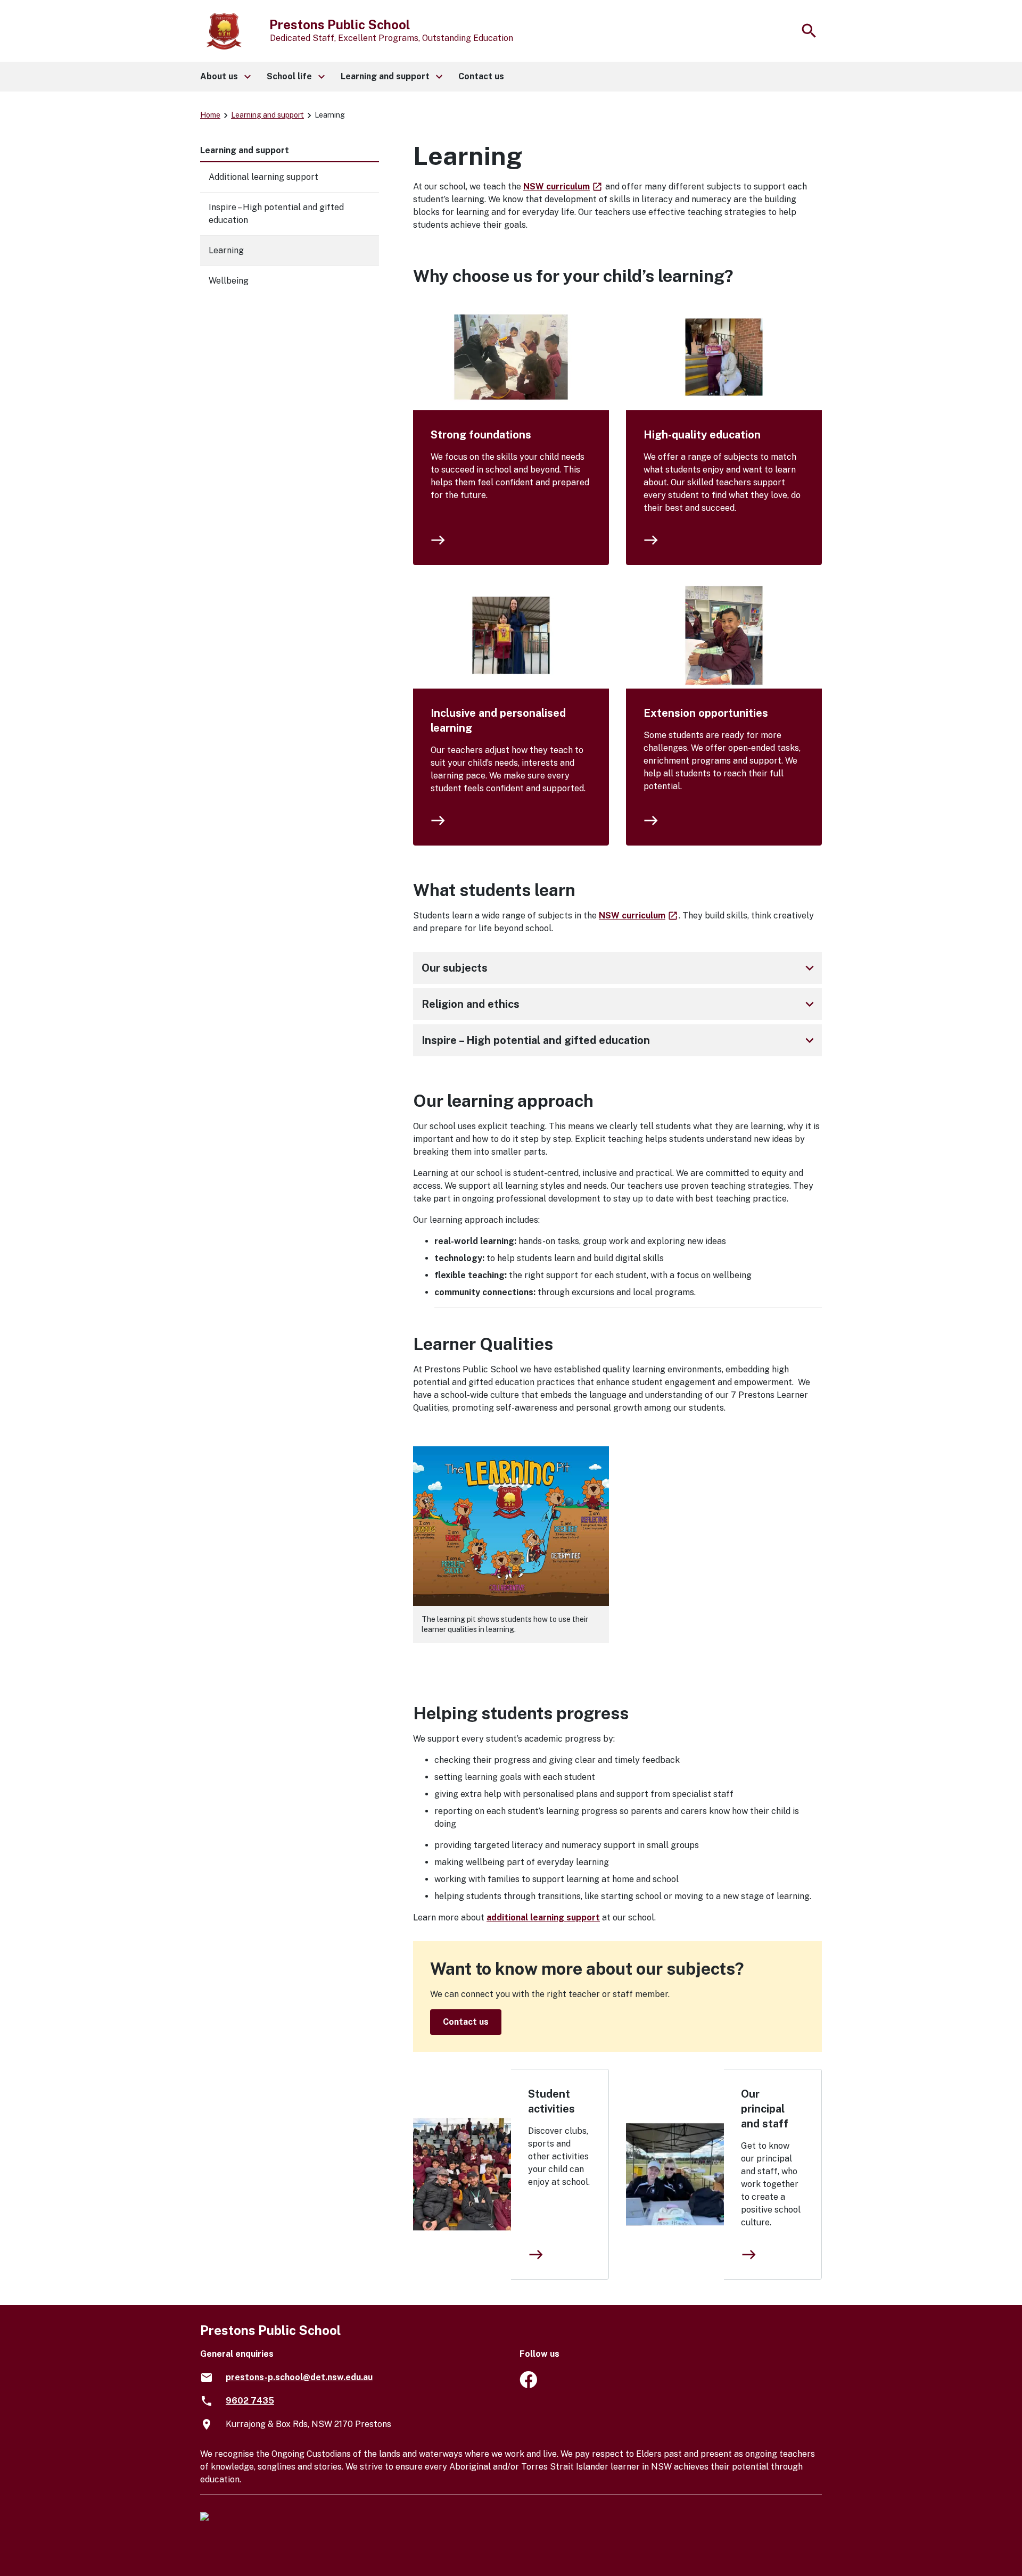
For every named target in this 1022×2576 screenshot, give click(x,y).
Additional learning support (263, 177)
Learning (226, 250)
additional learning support (543, 1917)
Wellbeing (229, 281)
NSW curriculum (563, 187)
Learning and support (267, 115)
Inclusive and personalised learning (498, 720)
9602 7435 (250, 2401)
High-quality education (702, 435)
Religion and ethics (620, 1004)
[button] (225, 77)
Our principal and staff (765, 2109)
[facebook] (528, 2385)
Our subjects (620, 968)
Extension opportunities (706, 713)
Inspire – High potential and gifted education (620, 1040)
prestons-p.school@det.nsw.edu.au (299, 2377)
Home (210, 115)
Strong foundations (481, 435)
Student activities (551, 2101)
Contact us (466, 2022)
